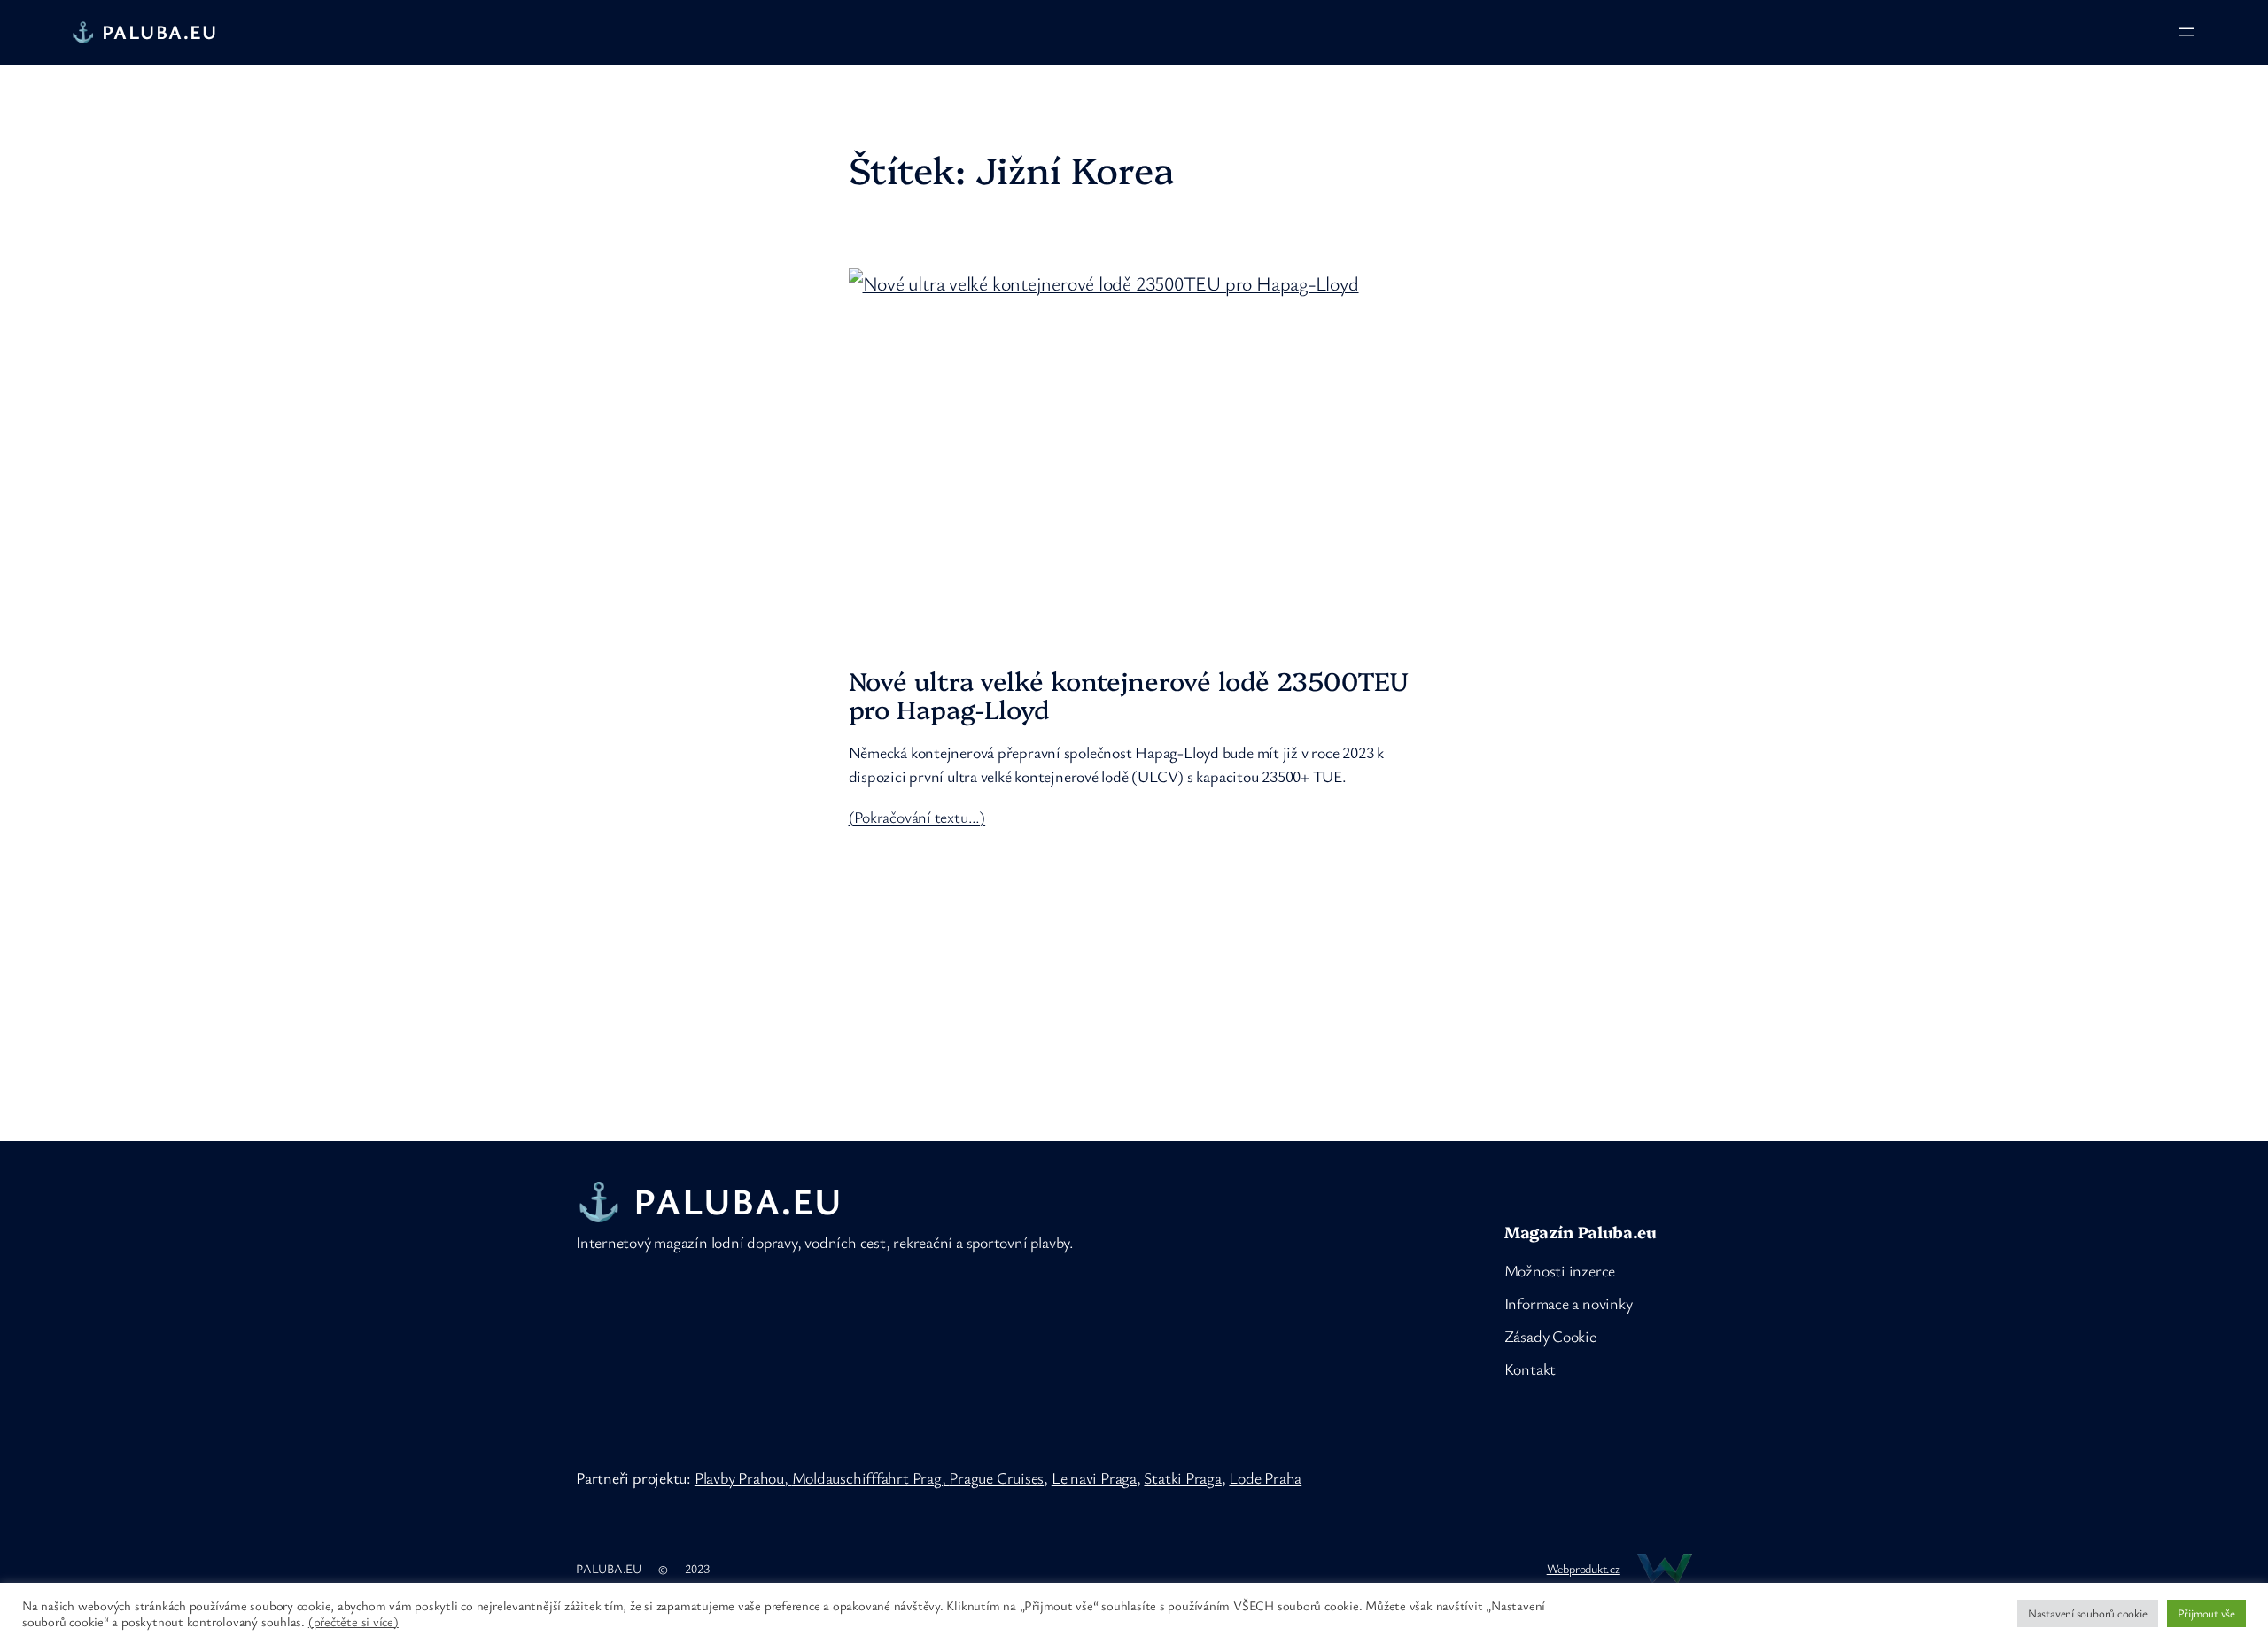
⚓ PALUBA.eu (144, 31)
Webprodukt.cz (1584, 1568)
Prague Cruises (996, 1477)
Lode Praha (1265, 1477)
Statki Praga (1182, 1477)
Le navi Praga (1094, 1477)
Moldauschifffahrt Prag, (871, 1477)
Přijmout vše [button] (2206, 1613)
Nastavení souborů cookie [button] (2088, 1613)
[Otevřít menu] (2186, 32)
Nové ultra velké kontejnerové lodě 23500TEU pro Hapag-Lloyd (1129, 695)
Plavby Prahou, (743, 1477)
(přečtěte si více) (353, 1622)
